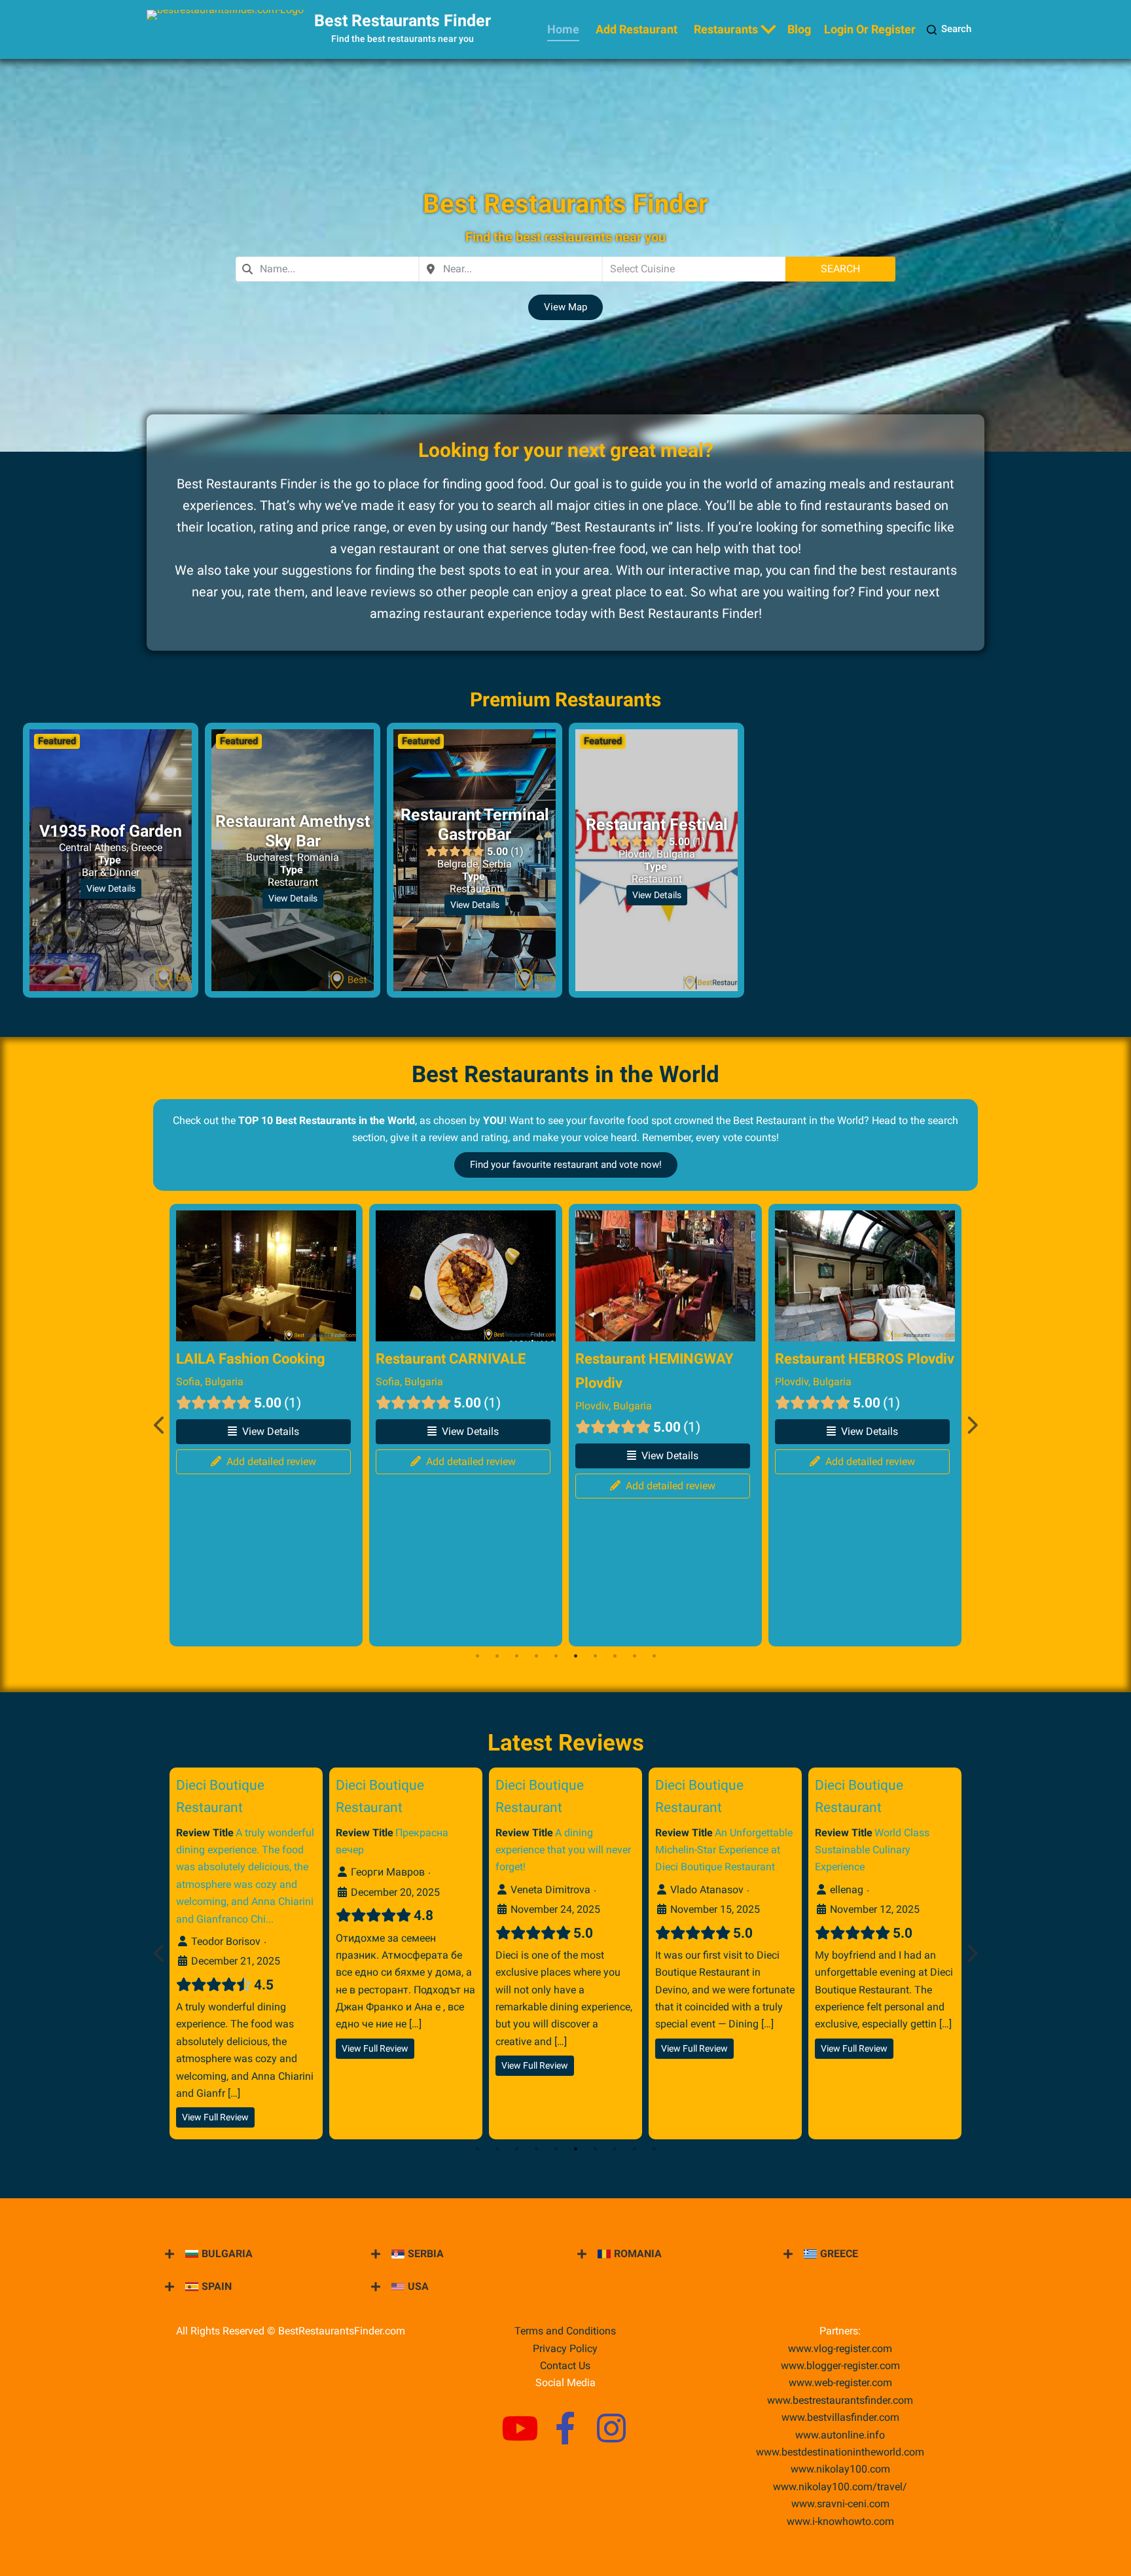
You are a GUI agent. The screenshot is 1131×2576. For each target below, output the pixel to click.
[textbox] (694, 269)
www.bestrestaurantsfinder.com (840, 2400)
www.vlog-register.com (840, 2349)
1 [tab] (477, 1656)
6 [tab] (575, 1656)
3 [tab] (516, 1656)
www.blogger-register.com (840, 2366)
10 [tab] (654, 1656)
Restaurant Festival (657, 825)
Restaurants (726, 29)
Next (971, 1425)
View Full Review (215, 2117)
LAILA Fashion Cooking (251, 1358)
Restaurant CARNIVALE (451, 1358)
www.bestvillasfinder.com (840, 2417)
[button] (565, 307)
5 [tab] (556, 1656)
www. (840, 2435)
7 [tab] (595, 1656)
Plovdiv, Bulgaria (614, 1406)
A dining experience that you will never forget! (563, 1849)
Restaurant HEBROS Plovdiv (865, 1358)
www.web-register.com (840, 2383)
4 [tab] (536, 1656)
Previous (160, 1425)
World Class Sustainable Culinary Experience (872, 1849)
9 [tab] (634, 1656)
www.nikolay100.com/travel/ (840, 2487)
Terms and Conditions (565, 2331)
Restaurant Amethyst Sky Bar (293, 831)
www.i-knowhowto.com (840, 2521)
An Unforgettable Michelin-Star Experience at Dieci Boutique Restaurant (724, 1849)
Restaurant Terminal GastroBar (475, 825)
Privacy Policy (565, 2349)
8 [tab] (615, 1656)
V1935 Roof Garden (111, 831)
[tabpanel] (266, 1425)
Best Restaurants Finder (403, 21)
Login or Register (870, 29)
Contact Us (565, 2366)
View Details (111, 888)
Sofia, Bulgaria (210, 1382)
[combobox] (327, 269)
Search (956, 29)
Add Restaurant (637, 29)
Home (563, 29)
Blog (799, 29)
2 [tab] (497, 1656)
